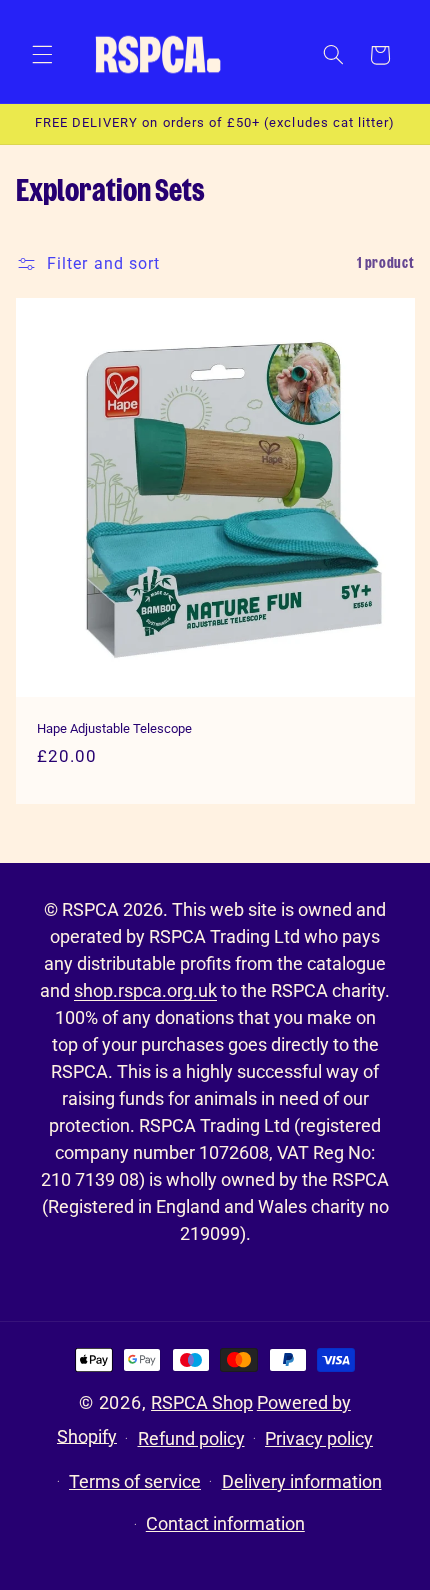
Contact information (225, 1523)
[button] (42, 55)
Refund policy (191, 1438)
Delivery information (302, 1481)
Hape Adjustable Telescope (114, 727)
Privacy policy (319, 1438)
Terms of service (135, 1481)
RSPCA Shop (202, 1402)
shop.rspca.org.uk (145, 990)
